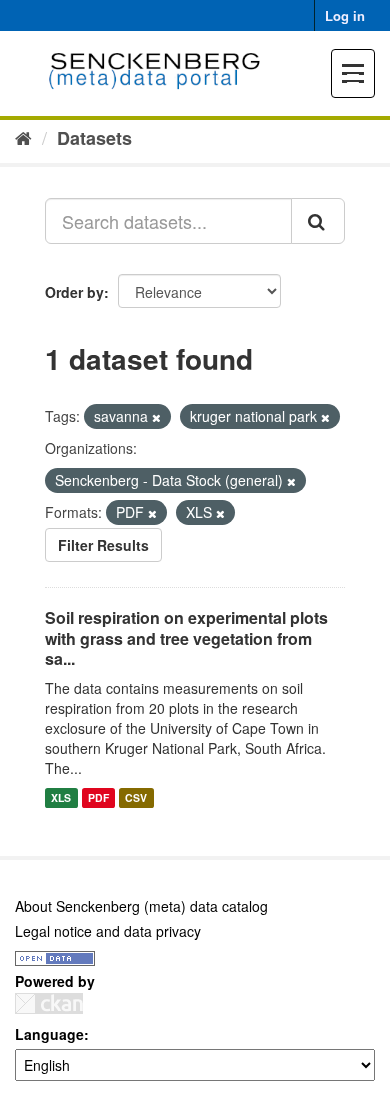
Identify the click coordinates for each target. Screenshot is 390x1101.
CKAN (49, 1003)
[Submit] (318, 221)
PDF (98, 797)
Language (49, 1034)
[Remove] (156, 417)
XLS (61, 797)
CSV (136, 797)
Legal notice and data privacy (108, 931)
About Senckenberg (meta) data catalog (141, 906)
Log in (345, 15)
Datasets (94, 138)
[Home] (23, 137)
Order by (74, 292)
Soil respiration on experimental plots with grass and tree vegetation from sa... (186, 638)
